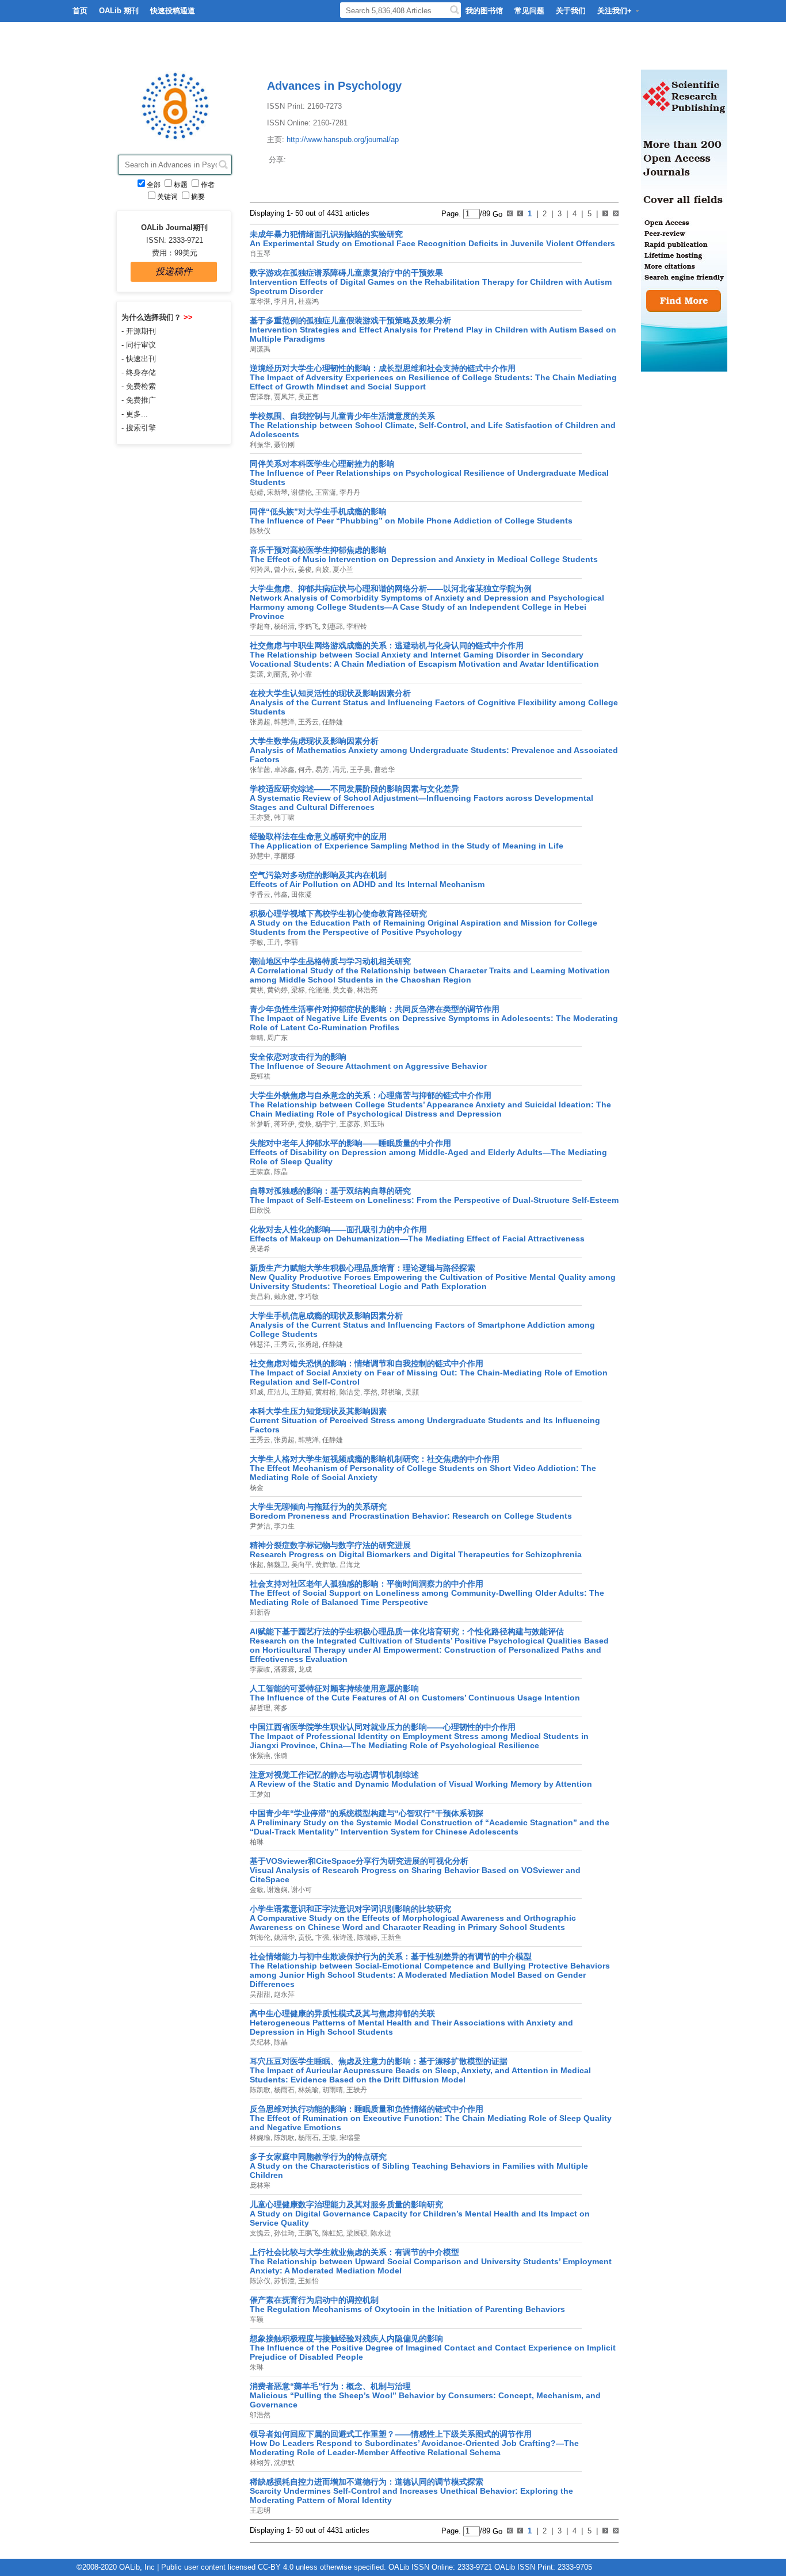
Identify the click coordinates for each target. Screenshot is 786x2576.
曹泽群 (260, 397)
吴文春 (342, 990)
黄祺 (257, 990)
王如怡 (308, 2281)
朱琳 (257, 2367)
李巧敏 (308, 1297)
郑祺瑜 (390, 1392)
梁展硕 (356, 2233)
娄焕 (304, 1124)
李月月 (283, 301)
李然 (370, 1392)
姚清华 (283, 1937)
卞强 (321, 1937)
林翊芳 (260, 2463)
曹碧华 (384, 770)
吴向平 (301, 1565)
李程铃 (356, 626)
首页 (80, 11)
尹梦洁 (260, 1526)
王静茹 (301, 1392)
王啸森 (260, 1172)
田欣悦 (260, 1210)
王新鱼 (390, 1937)
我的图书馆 (484, 11)
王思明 (260, 2510)
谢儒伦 (301, 492)
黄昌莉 (260, 1297)
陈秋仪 (260, 531)
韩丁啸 (283, 817)
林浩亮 (366, 990)
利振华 (260, 445)
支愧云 (260, 2233)
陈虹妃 (332, 2233)
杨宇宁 (325, 1124)
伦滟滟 (318, 990)
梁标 (297, 990)
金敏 (257, 1890)
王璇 (328, 2138)
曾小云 (283, 570)
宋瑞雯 (349, 2138)
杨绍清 (283, 626)
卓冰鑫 (283, 770)
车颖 (257, 2319)
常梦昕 (260, 1124)
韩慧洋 (283, 722)
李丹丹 (349, 492)
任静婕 (332, 722)
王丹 (273, 942)
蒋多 (280, 1708)
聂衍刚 (283, 445)
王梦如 (260, 1794)
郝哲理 (260, 1708)
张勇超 (260, 722)
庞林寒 (260, 2185)
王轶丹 (356, 2090)
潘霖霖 (283, 1669)
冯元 (339, 770)
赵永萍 (283, 1994)
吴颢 (411, 1392)
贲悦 (304, 1937)
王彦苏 (349, 1124)
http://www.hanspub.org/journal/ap (343, 139)
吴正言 (308, 397)
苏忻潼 (283, 2281)
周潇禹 (260, 349)
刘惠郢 (332, 626)
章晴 (257, 1038)
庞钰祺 (260, 1076)
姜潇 (257, 674)
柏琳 (257, 1842)
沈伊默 (283, 2463)
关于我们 (571, 11)
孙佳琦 (283, 2233)
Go (496, 214)
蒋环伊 (283, 1124)
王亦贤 (260, 817)
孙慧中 (260, 856)
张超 (257, 1565)
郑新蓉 (260, 1612)
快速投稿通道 (173, 11)
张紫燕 (260, 1756)
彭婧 (257, 492)
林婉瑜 (308, 2090)
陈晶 (280, 1172)
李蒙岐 (260, 1669)
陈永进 (380, 2233)
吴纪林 (260, 2042)
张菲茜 (260, 770)
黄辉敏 (325, 1565)
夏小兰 (342, 570)
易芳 (321, 770)
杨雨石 (283, 2090)
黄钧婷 (276, 990)
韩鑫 (280, 895)
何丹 (304, 770)
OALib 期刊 (119, 11)
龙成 (304, 1669)
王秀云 (308, 722)
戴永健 (283, 1297)
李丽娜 (283, 856)
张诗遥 (342, 1937)
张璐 (280, 1756)
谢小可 (301, 1890)
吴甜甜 (260, 1994)
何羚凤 (260, 570)
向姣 (321, 570)
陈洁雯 (349, 1392)
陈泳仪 (260, 2281)
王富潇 (325, 492)
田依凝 (301, 895)
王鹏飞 (308, 2233)
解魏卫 (276, 1565)
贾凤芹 (283, 397)
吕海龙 (349, 1565)
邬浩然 (260, 2415)
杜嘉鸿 (308, 301)
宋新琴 (276, 492)
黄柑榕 (325, 1392)
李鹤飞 (308, 626)
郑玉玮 (373, 1124)
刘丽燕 (276, 674)
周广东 (276, 1038)
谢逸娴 (276, 1890)
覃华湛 (260, 301)
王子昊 (359, 770)
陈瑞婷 (366, 1937)
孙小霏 (301, 674)
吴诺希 (260, 1249)
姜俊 (304, 570)
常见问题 (529, 11)
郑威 (257, 1392)
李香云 (260, 895)
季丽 (290, 942)
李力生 (283, 1526)
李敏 (257, 942)
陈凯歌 (260, 2090)
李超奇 (260, 626)
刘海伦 (260, 1937)
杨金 (257, 1488)
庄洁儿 (276, 1392)
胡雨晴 (332, 2090)
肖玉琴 (260, 254)
